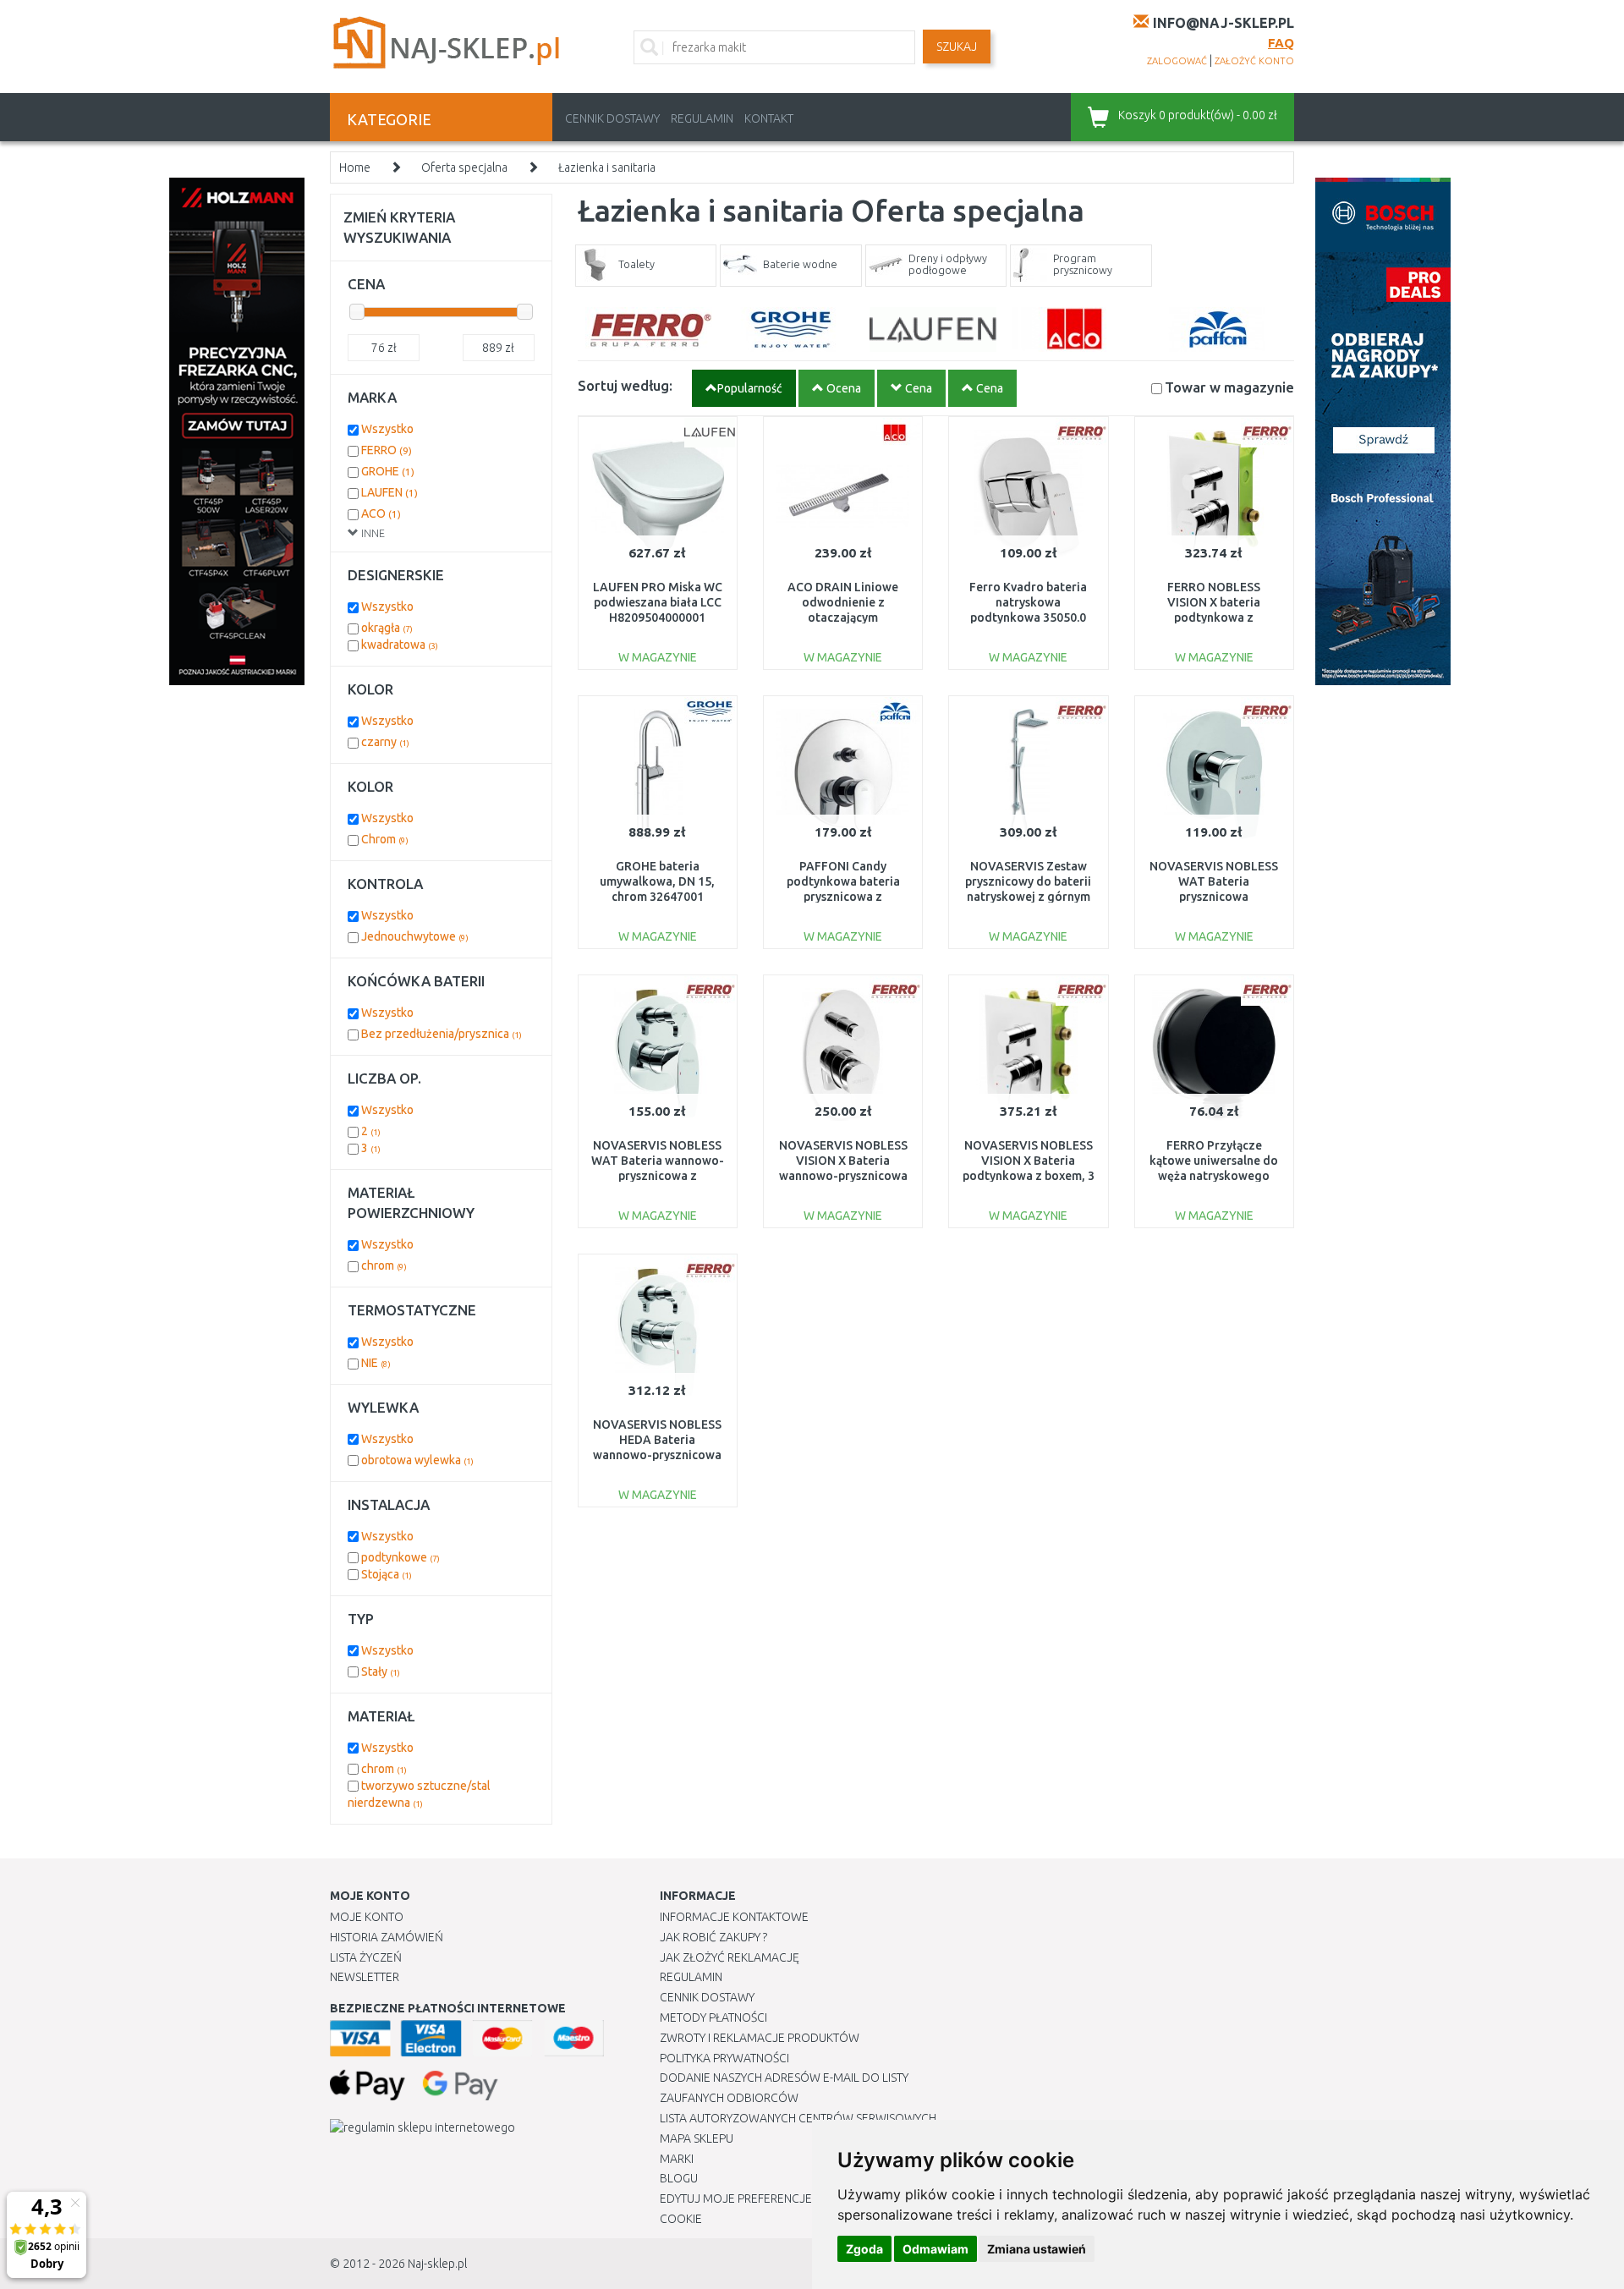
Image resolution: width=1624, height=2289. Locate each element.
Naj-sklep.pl (437, 2264)
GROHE (388, 471)
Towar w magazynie (1229, 387)
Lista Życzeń (366, 1957)
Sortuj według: (625, 385)
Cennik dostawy (612, 118)
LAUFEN (390, 492)
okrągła (387, 628)
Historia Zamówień (387, 1937)
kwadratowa (400, 645)
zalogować (1177, 61)
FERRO (387, 450)
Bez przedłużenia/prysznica (442, 1034)
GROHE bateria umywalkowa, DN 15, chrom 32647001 (657, 881)
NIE (376, 1363)
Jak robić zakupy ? (713, 1937)
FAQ (1281, 43)
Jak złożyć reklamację (730, 1957)
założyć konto (1254, 61)
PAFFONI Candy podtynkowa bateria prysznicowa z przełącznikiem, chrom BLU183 (843, 897)
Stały (381, 1671)
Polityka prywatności (724, 2058)
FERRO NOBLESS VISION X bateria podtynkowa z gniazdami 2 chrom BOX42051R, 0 (1214, 618)
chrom (384, 1265)
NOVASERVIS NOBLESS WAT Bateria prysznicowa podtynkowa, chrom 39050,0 (1214, 897)
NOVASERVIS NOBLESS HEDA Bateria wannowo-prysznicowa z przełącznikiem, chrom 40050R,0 (657, 1455)
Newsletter (365, 1977)
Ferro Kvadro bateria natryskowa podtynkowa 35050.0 (1028, 602)
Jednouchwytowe (415, 936)
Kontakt (769, 118)
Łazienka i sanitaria (607, 167)
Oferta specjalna (464, 167)
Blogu (679, 2178)
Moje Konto (367, 1917)
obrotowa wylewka (417, 1460)
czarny (385, 742)
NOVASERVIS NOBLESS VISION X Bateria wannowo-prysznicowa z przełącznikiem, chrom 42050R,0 (843, 1176)
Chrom (385, 839)
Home (355, 167)
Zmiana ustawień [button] (1037, 2249)
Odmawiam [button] (935, 2249)
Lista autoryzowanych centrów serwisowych (798, 2118)
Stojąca (387, 1574)
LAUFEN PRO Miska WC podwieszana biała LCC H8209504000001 (658, 602)
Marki (677, 2159)
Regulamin (702, 118)
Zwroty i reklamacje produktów (760, 2038)
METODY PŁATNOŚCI (713, 2017)
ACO (381, 513)
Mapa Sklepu (697, 2138)
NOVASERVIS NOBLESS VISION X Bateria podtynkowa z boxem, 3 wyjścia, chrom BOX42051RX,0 (1029, 1176)
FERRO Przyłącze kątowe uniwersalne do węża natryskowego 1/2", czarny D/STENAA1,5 (1214, 1176)
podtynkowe (401, 1557)
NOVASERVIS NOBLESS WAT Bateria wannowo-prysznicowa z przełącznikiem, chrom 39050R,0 (658, 1176)
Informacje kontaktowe (734, 1917)
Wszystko (387, 429)
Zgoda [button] (864, 2249)
